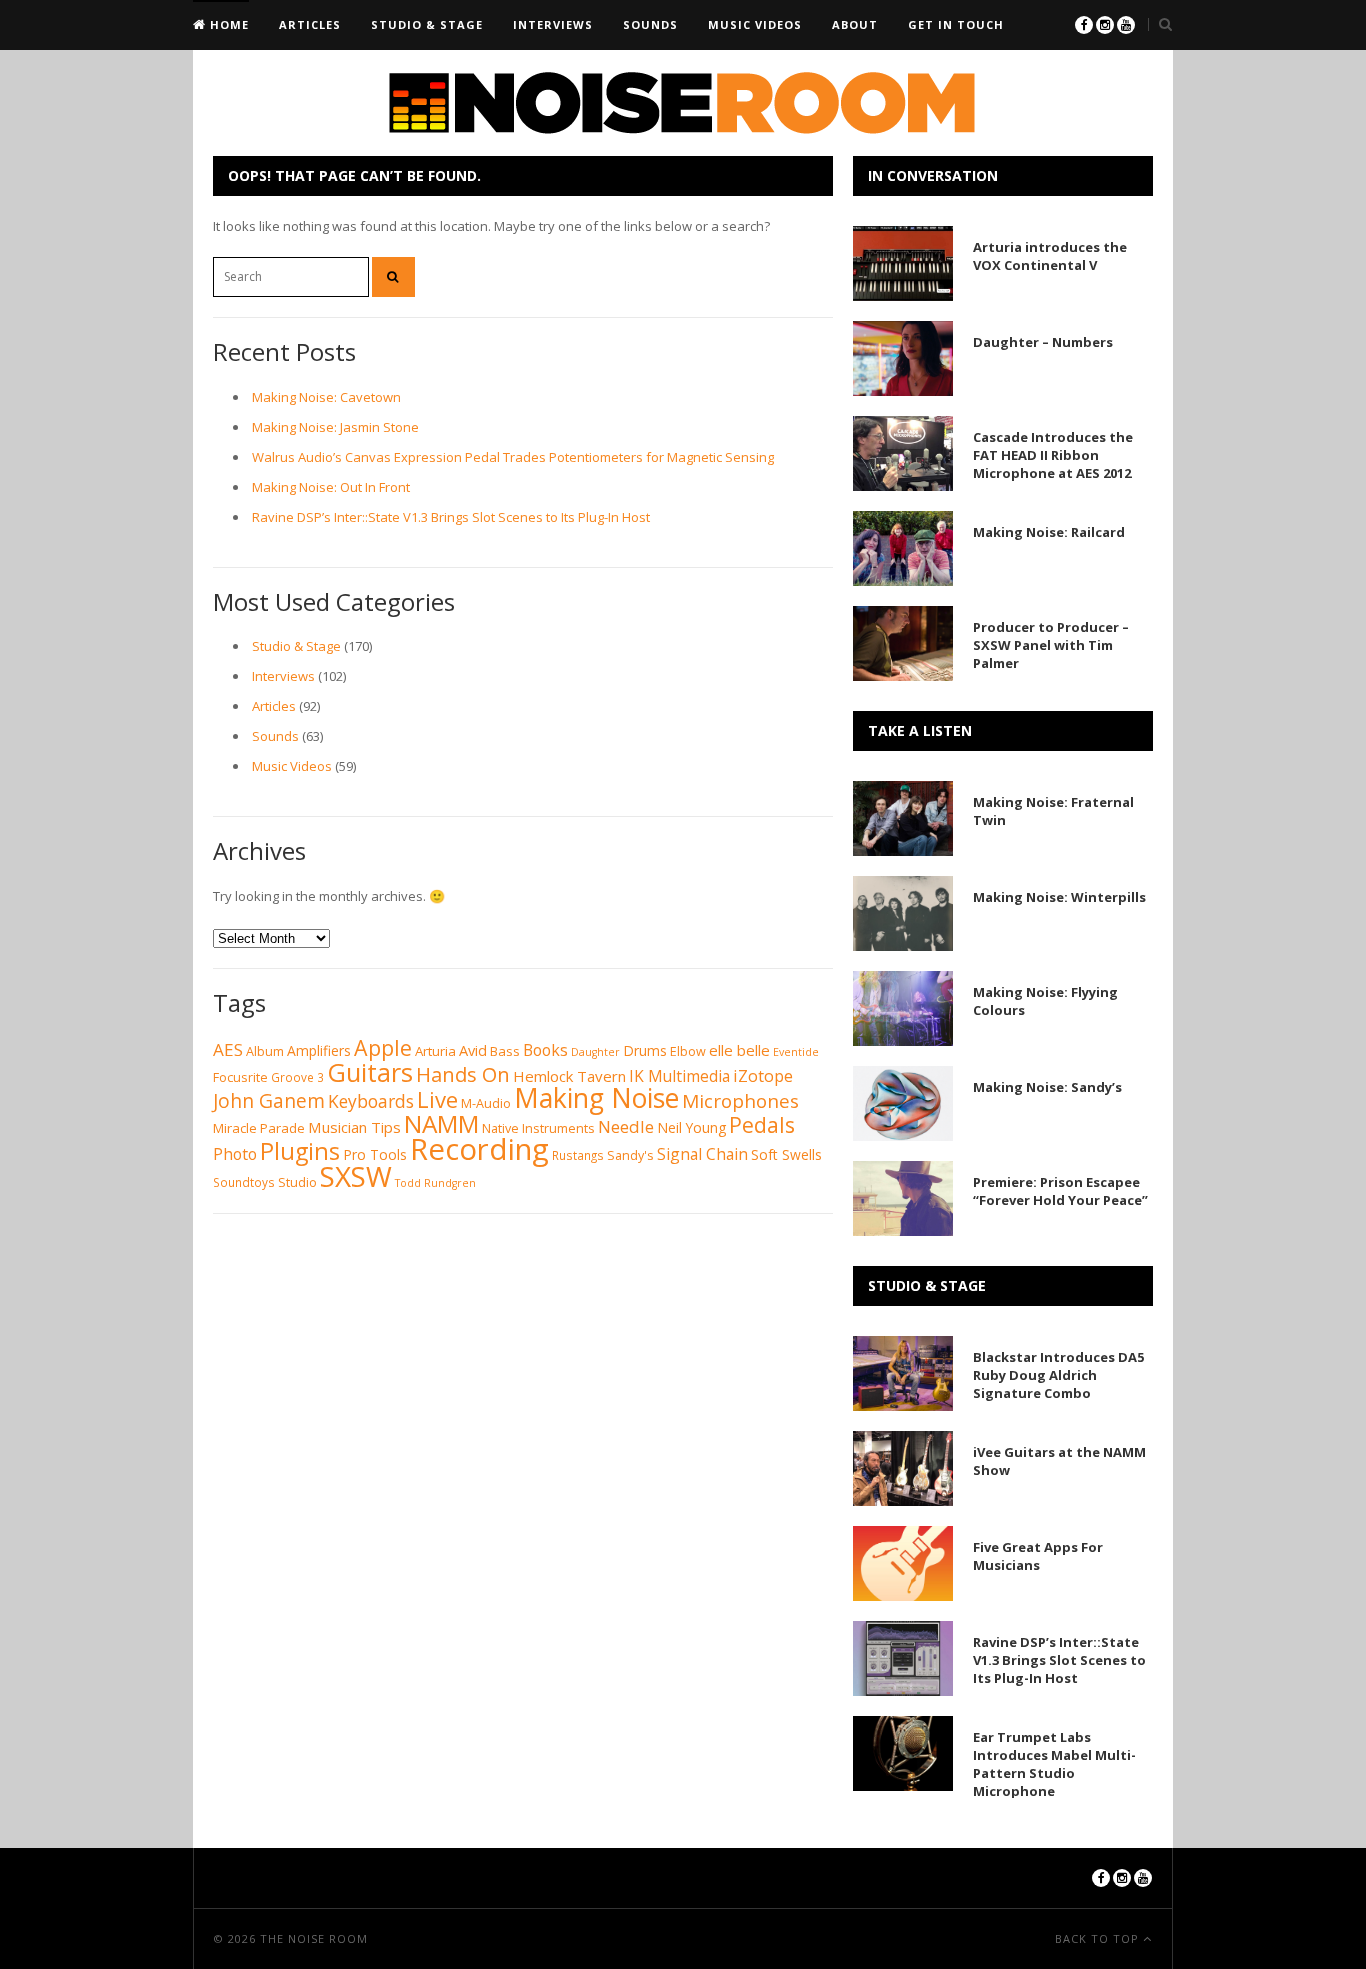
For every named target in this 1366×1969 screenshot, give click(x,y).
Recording (479, 1149)
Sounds (650, 24)
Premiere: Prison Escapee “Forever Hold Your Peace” (1060, 1191)
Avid (473, 1050)
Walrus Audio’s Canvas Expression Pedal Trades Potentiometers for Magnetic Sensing (513, 457)
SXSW (356, 1176)
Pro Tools (375, 1154)
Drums (645, 1050)
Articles (310, 24)
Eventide (796, 1052)
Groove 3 (297, 1077)
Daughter (595, 1052)
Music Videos (755, 24)
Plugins (300, 1151)
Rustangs (578, 1155)
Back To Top (1099, 1938)
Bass (505, 1051)
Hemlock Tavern (569, 1076)
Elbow (688, 1051)
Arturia (435, 1051)
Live (437, 1099)
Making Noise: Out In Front (331, 487)
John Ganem (269, 1101)
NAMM (441, 1123)
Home (227, 24)
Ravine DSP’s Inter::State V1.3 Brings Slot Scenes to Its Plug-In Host (451, 517)
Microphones (740, 1101)
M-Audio (486, 1103)
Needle (626, 1126)
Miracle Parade (259, 1128)
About (855, 24)
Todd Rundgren (435, 1183)
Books (545, 1050)
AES (228, 1049)
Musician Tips (354, 1127)
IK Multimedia (679, 1076)
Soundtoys (244, 1182)
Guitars (370, 1072)
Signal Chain (702, 1154)
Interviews (553, 24)
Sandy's (630, 1155)
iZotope (763, 1075)
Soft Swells (786, 1154)
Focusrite (240, 1077)
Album (265, 1051)
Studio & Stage (427, 24)
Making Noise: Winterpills (1059, 897)
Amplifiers (319, 1050)
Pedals (762, 1124)
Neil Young (691, 1127)
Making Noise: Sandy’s (1047, 1087)
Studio (297, 1182)
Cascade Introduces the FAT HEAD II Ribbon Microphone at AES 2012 (1053, 455)
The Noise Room (314, 1938)
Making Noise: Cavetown (326, 397)
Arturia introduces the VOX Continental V (1050, 256)
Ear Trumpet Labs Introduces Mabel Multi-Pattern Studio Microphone (1054, 1764)
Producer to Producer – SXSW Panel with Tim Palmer (1051, 645)
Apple (383, 1047)
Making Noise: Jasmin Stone (335, 427)
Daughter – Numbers (1043, 342)
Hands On (463, 1074)
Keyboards (371, 1101)
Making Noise (596, 1098)
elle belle (739, 1050)
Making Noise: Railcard (1049, 532)
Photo (235, 1154)
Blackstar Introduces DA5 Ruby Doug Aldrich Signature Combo (1058, 1375)
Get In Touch (956, 24)
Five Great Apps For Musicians (1038, 1556)
